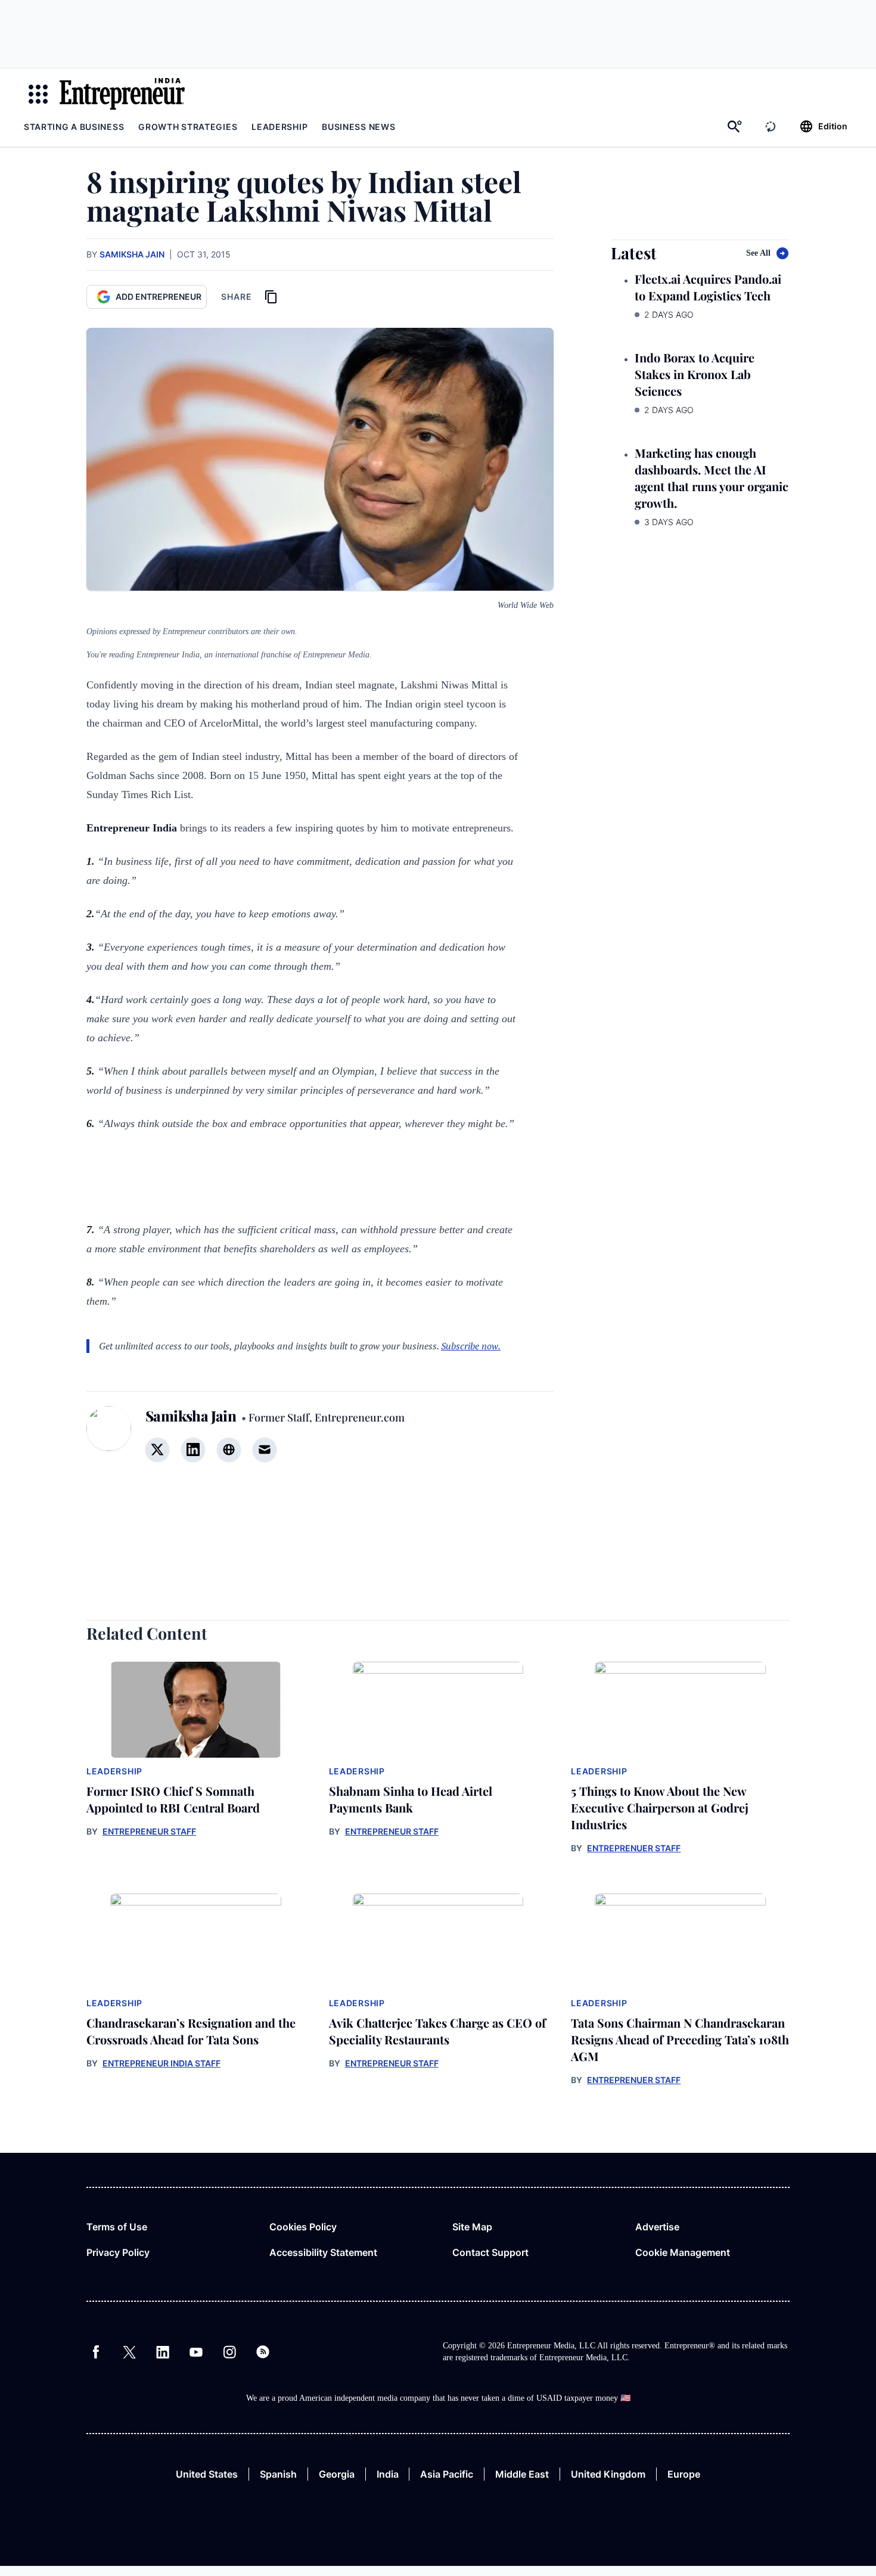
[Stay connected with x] (157, 1450)
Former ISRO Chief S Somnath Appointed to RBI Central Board (173, 1799)
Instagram (229, 2352)
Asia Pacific (447, 2474)
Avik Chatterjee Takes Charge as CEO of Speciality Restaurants (437, 2031)
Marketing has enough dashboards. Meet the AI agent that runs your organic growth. (712, 478)
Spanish (278, 2474)
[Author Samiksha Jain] (109, 1441)
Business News (358, 127)
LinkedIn (163, 2352)
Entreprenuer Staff (634, 1848)
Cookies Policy (303, 2227)
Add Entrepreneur (159, 297)
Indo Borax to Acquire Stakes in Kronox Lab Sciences (695, 374)
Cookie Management (683, 2252)
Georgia (337, 2474)
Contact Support (490, 2252)
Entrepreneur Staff (149, 1831)
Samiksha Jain (132, 254)
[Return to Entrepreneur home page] (122, 94)
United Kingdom (608, 2474)
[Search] (735, 126)
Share (237, 297)
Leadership (279, 127)
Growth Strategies (188, 127)
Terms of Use (117, 2227)
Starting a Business (74, 127)
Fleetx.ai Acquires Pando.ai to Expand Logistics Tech (708, 287)
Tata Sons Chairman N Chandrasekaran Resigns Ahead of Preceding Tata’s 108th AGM (680, 2039)
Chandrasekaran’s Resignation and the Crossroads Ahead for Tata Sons (191, 2031)
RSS (263, 2352)
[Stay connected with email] (265, 1450)
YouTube (196, 2352)
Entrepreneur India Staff (161, 2063)
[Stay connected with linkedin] (193, 1450)
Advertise (657, 2227)
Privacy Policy (118, 2252)
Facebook (96, 2352)
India (388, 2474)
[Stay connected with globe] (229, 1450)
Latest (634, 253)
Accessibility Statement (323, 2252)
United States (207, 2474)
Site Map (472, 2227)
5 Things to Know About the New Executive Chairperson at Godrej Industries (660, 1807)
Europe (684, 2474)
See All (758, 253)
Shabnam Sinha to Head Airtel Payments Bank (411, 1799)
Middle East (522, 2474)
